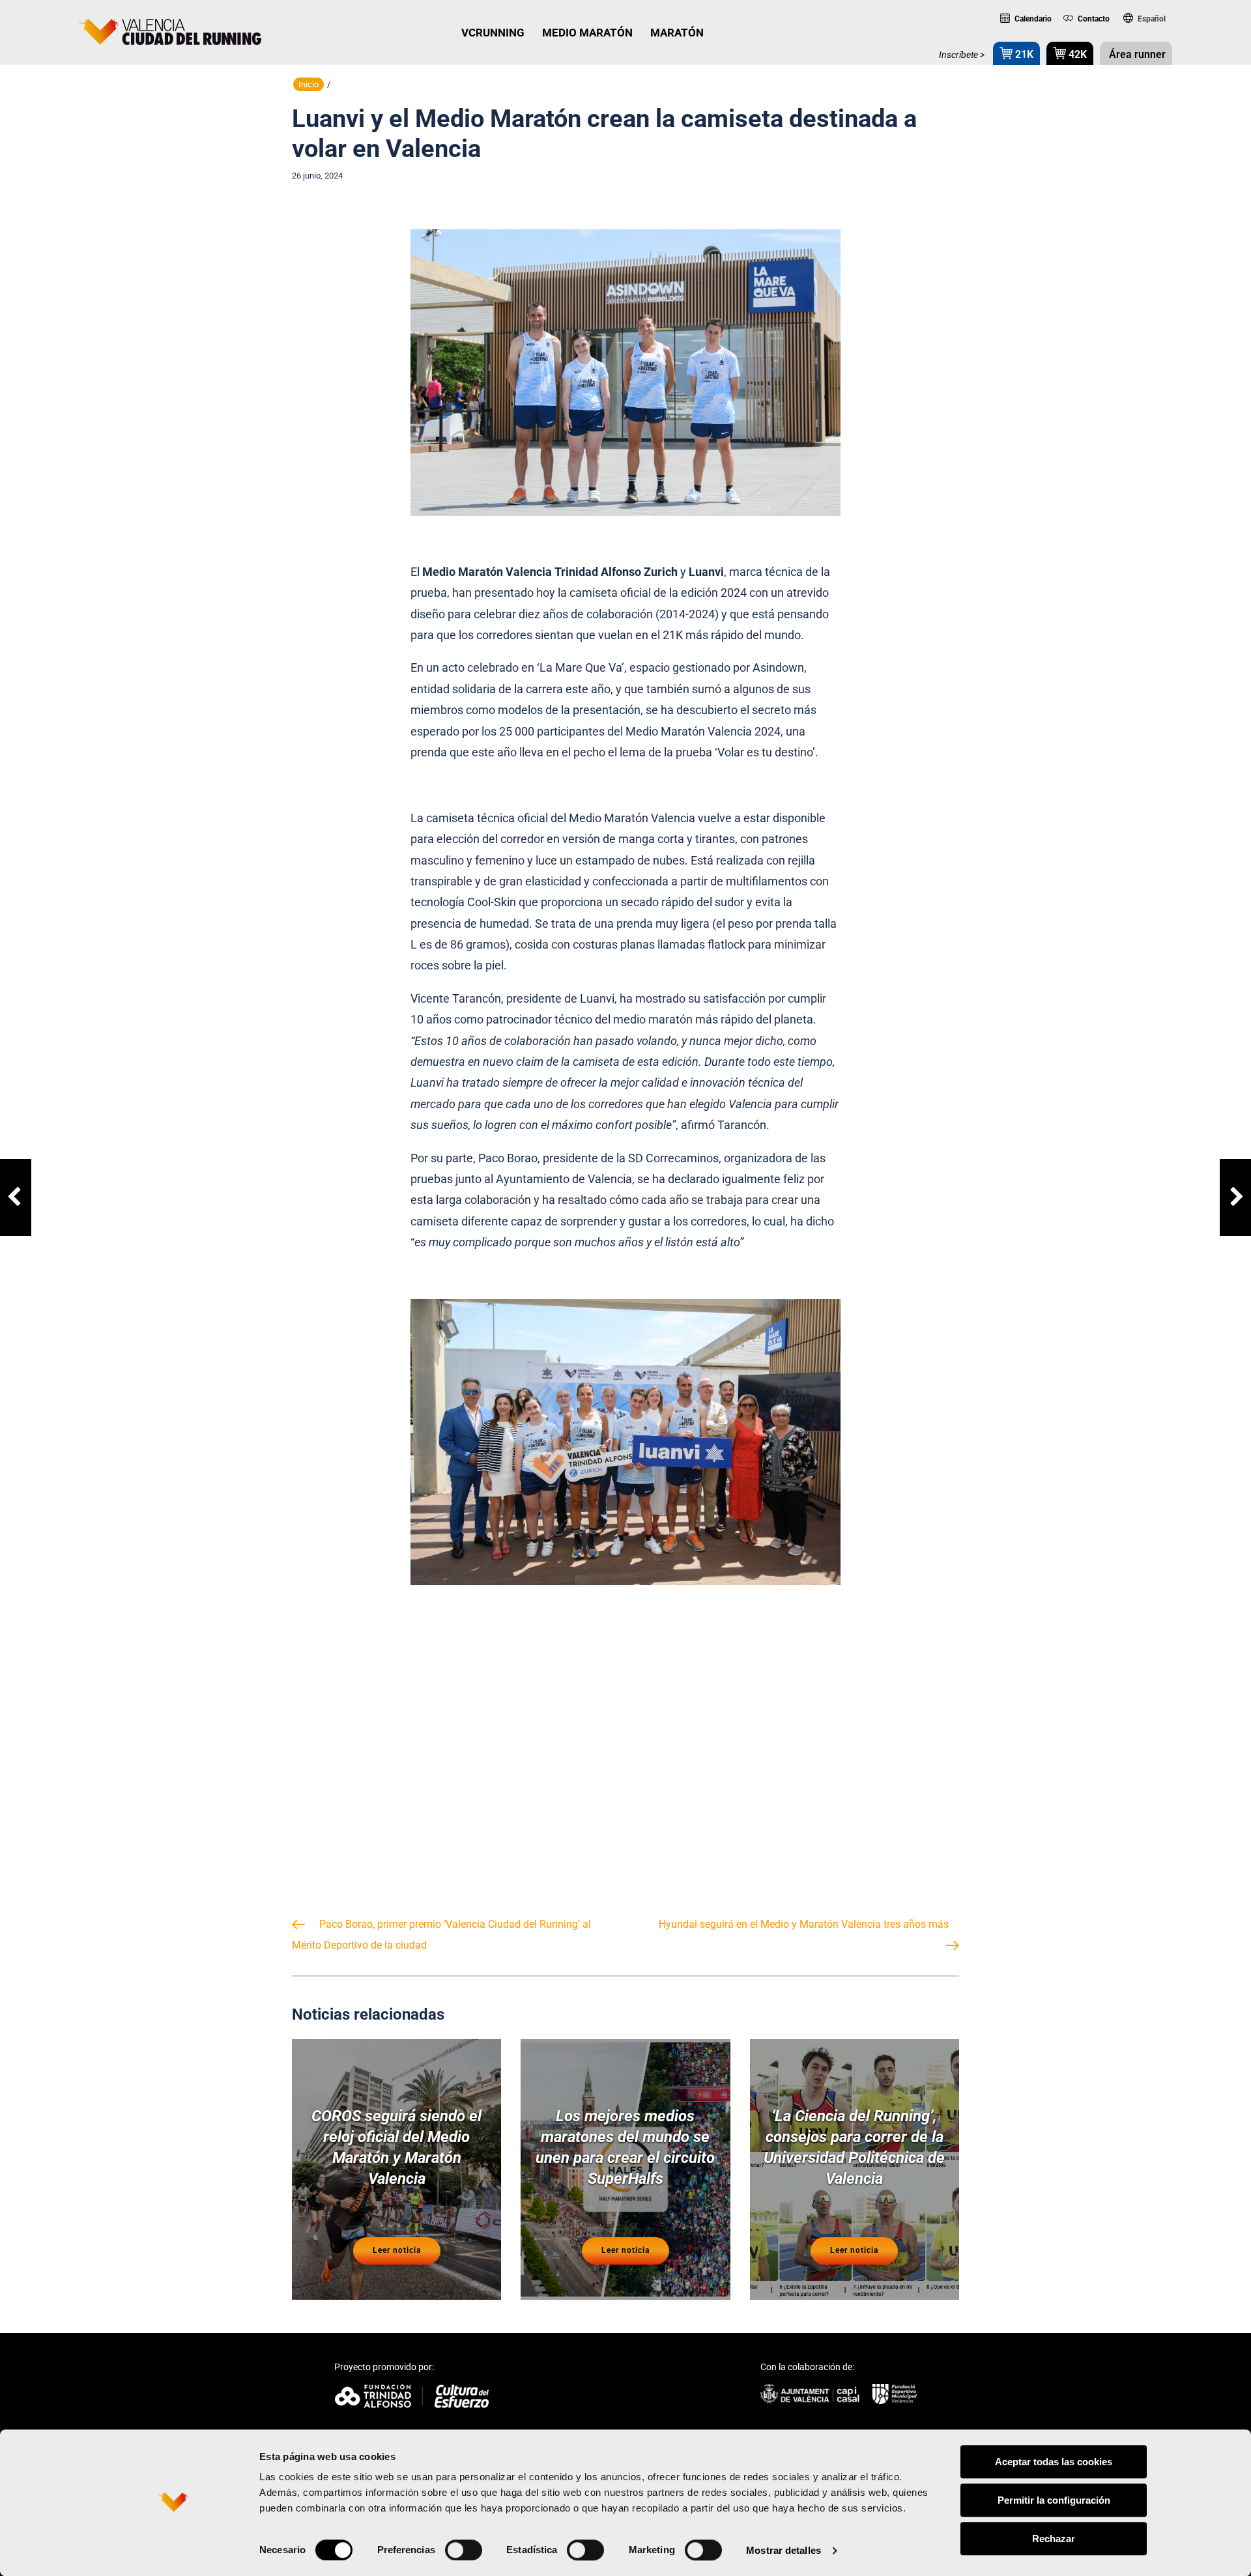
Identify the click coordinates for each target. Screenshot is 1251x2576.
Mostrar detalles (784, 2550)
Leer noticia (397, 2250)
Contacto (1093, 19)
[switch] (464, 2550)
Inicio (309, 84)
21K (1023, 54)
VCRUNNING (493, 33)
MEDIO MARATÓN (587, 33)
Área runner (1136, 54)
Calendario (1032, 19)
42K (1076, 54)
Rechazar (1054, 2539)
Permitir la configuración (1054, 2500)
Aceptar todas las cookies (1054, 2462)
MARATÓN (677, 33)
